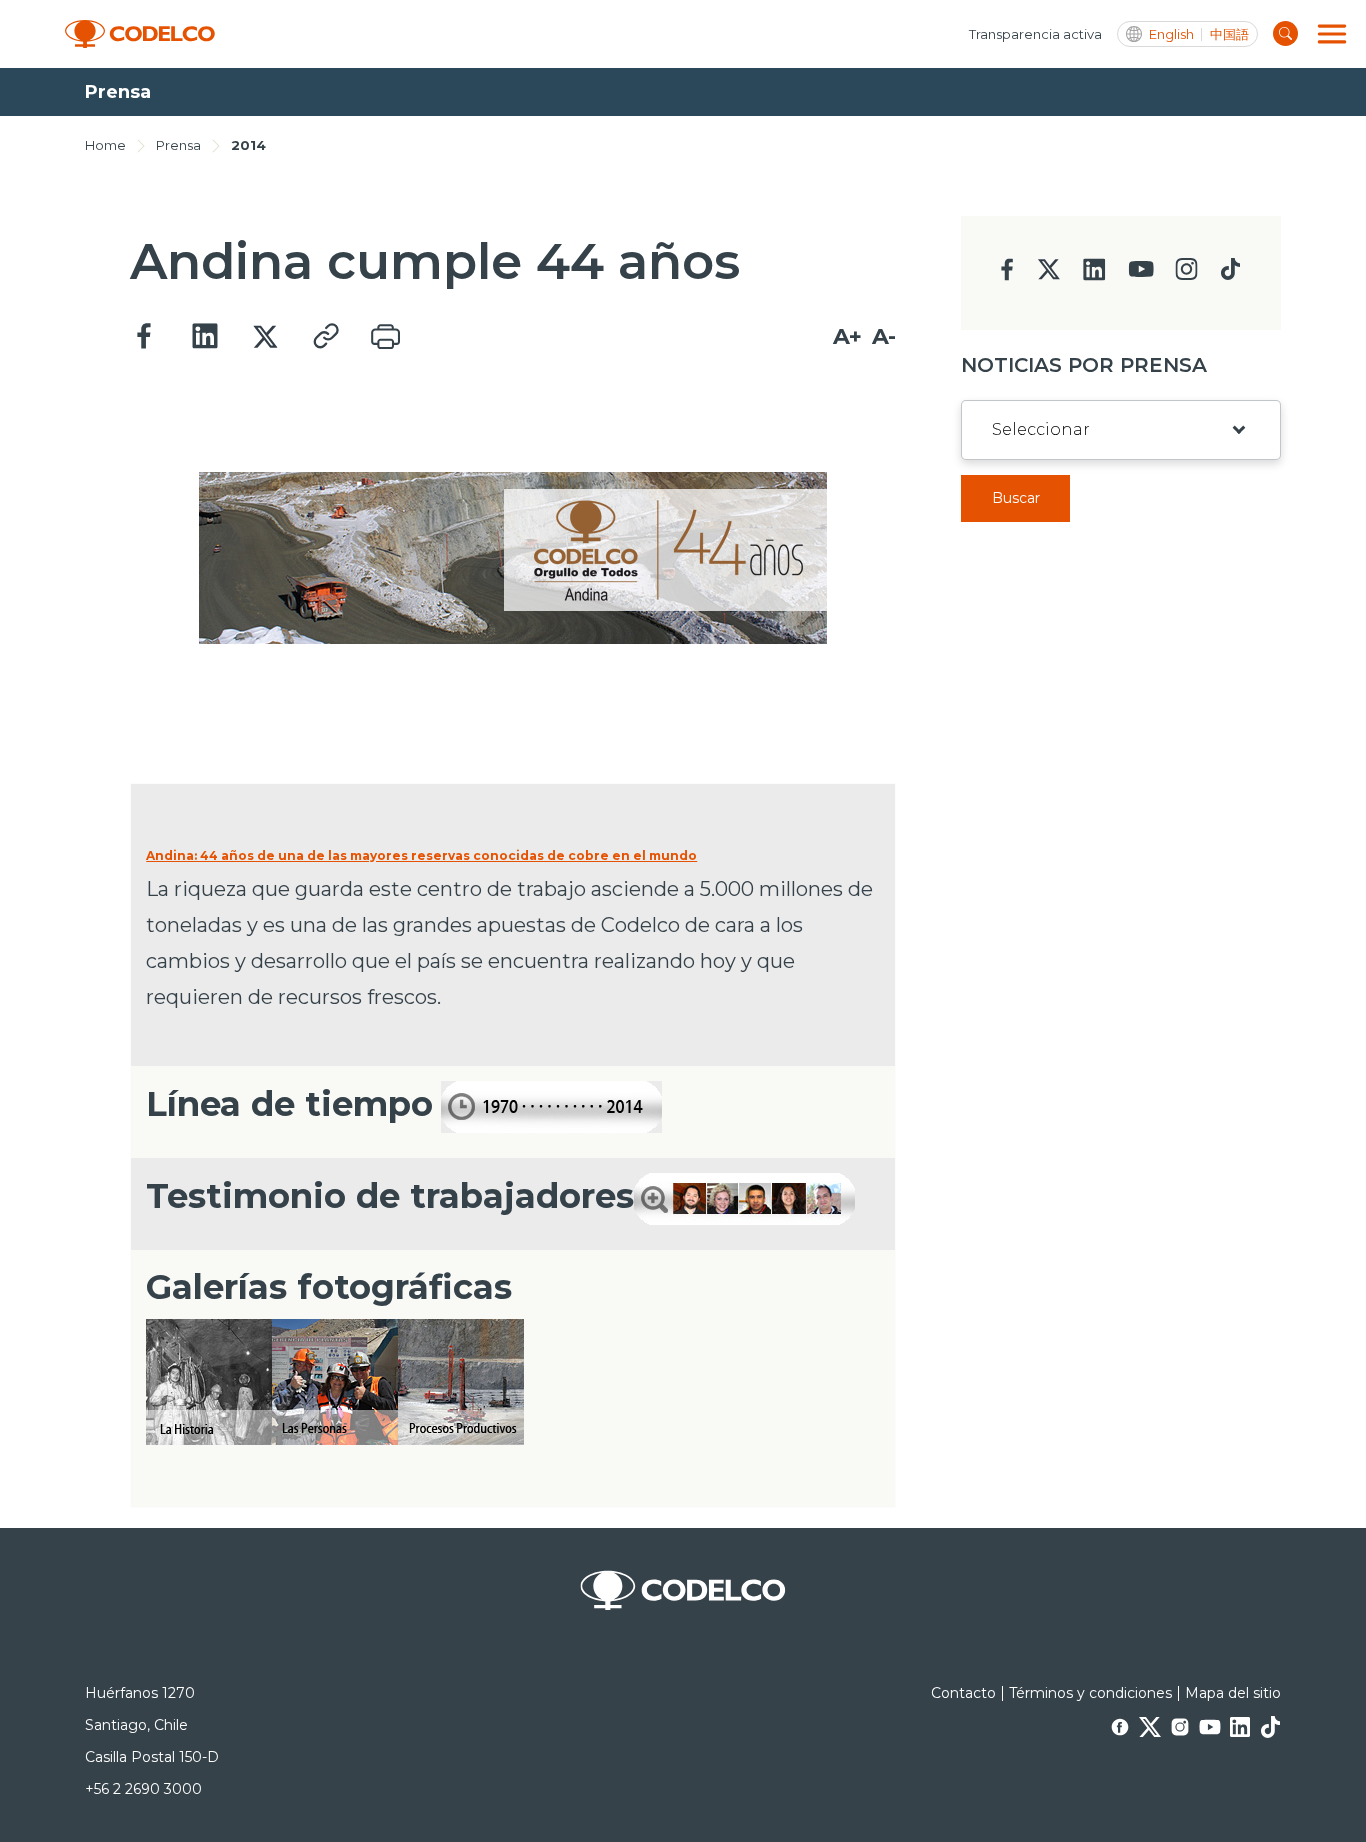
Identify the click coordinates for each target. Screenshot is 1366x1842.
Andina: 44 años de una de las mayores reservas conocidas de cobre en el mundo (421, 855)
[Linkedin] (205, 337)
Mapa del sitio (1233, 1693)
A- (884, 336)
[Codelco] (140, 34)
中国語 (1229, 34)
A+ (847, 336)
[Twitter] (265, 337)
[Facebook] (145, 337)
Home (105, 145)
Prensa (178, 145)
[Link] (325, 337)
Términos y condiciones (1090, 1693)
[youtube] (1141, 275)
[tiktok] (1230, 274)
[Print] (385, 337)
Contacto (963, 1693)
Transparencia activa (1035, 34)
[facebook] (1007, 275)
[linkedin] (1094, 275)
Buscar (1016, 498)
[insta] (1186, 274)
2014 (248, 145)
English (1171, 34)
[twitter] (1048, 277)
